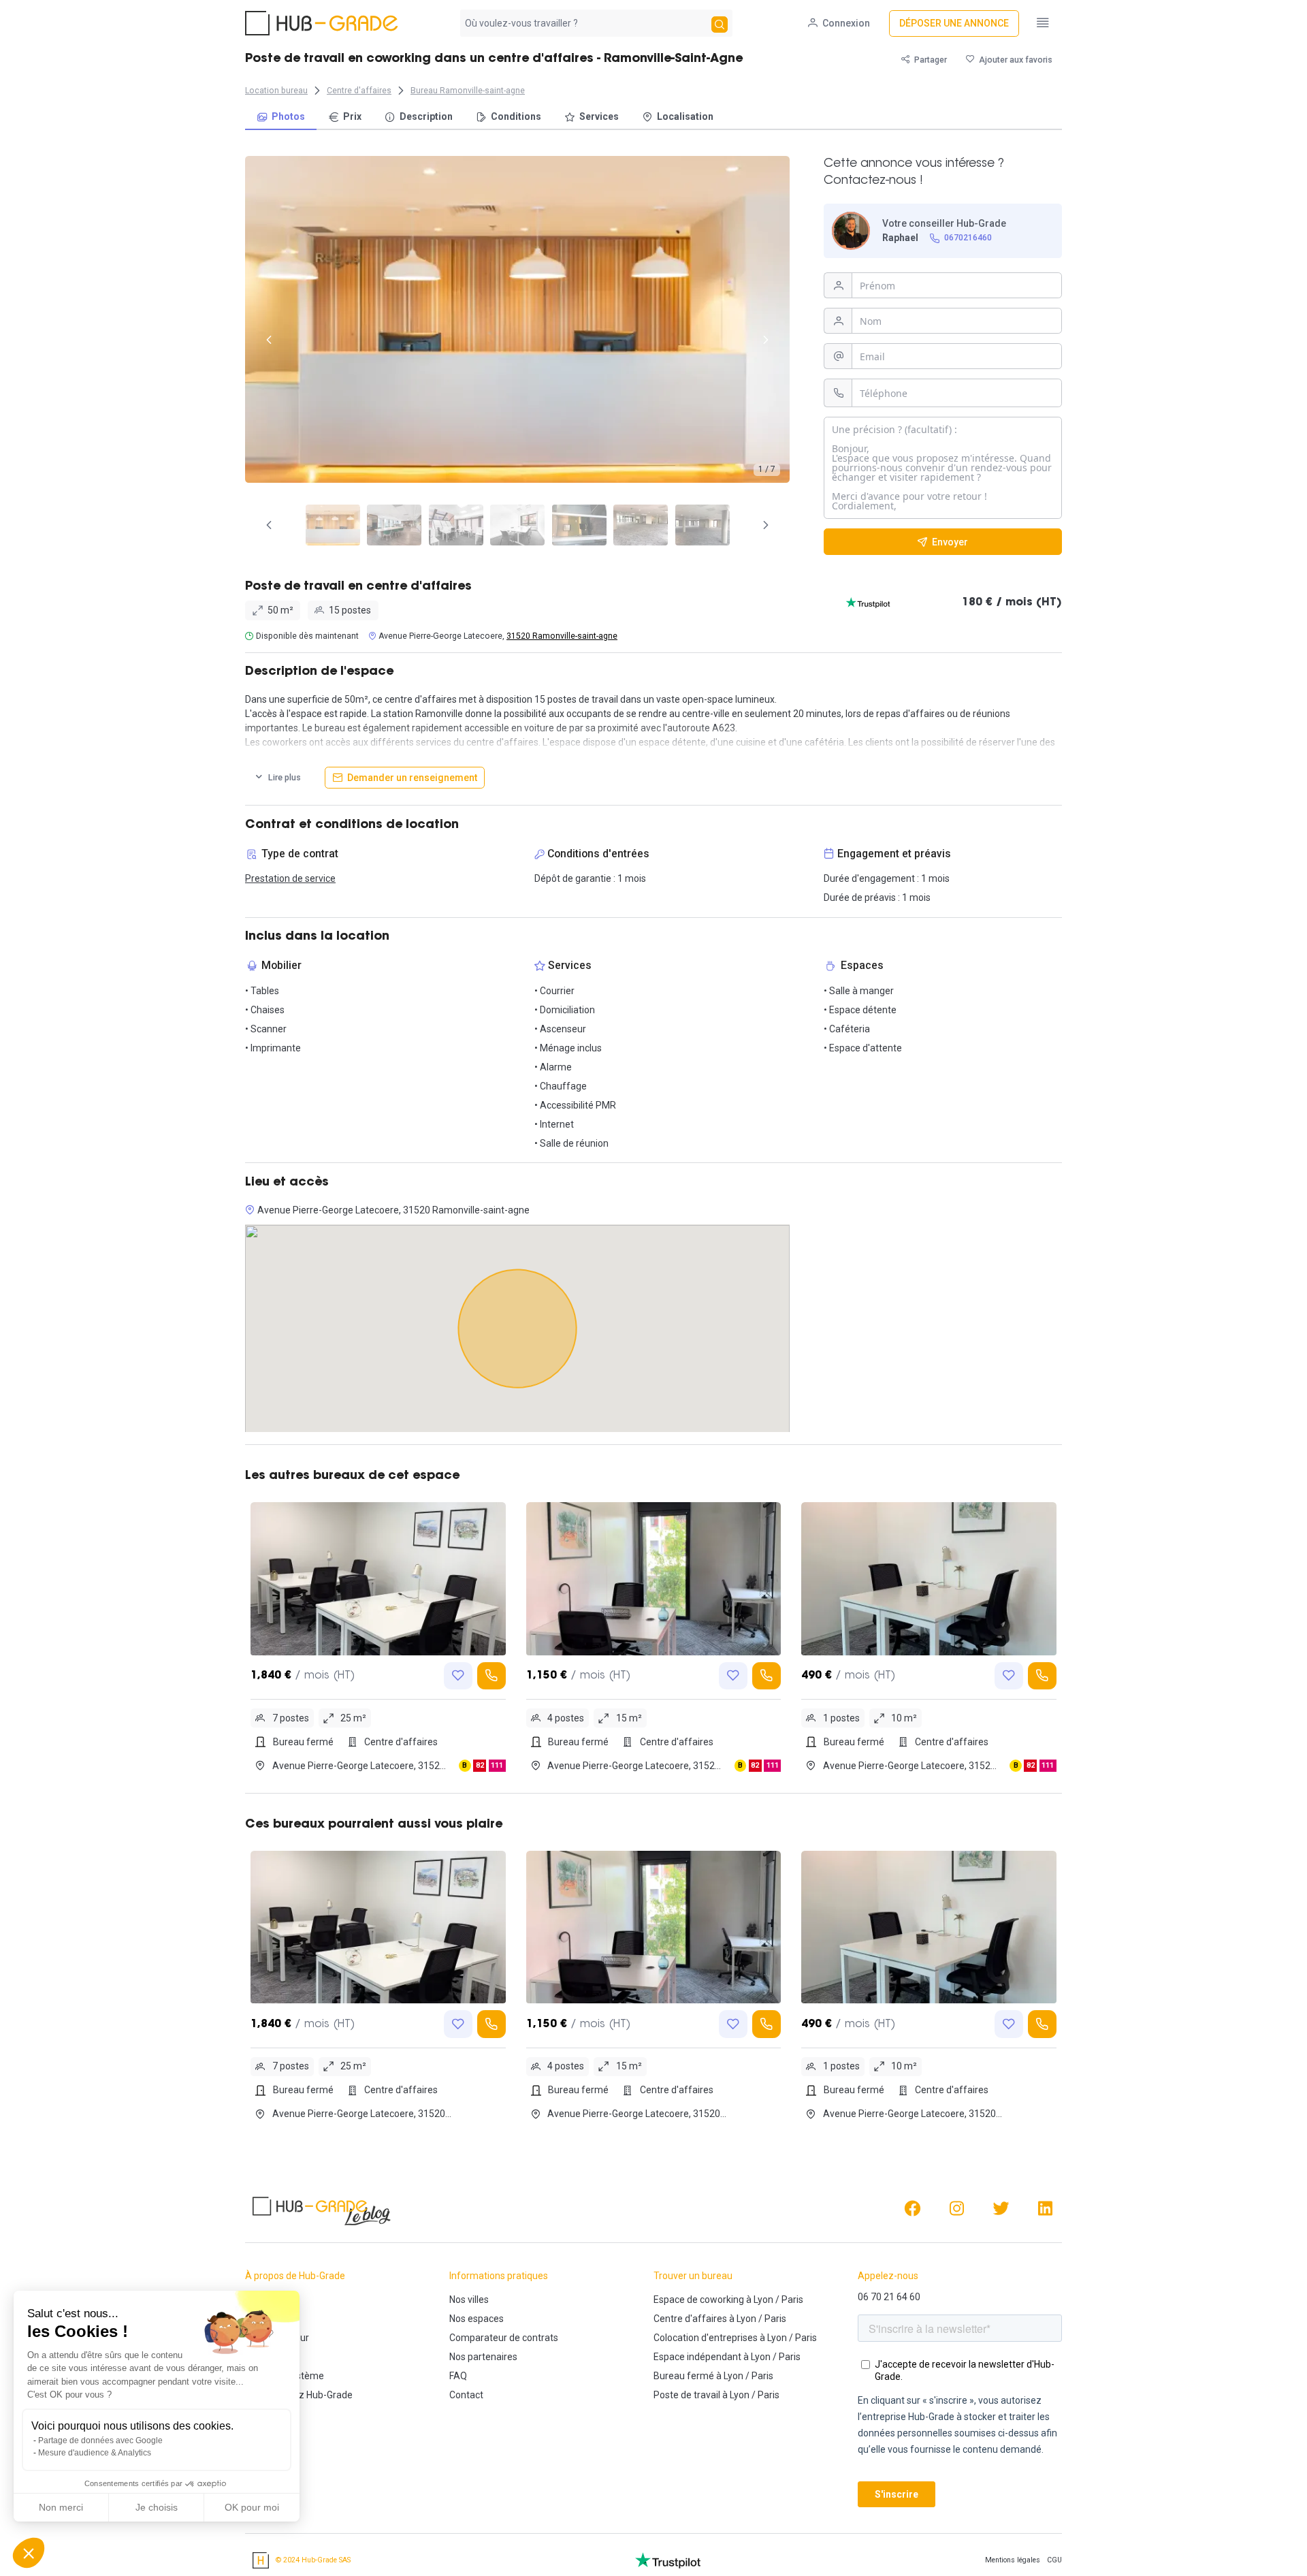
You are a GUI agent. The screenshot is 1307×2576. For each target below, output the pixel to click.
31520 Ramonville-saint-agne (562, 636)
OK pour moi (252, 2507)
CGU (1054, 2560)
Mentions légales (1013, 2560)
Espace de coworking (699, 2300)
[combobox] (584, 23)
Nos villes (469, 2300)
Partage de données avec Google (100, 2440)
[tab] (333, 525)
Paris (792, 2300)
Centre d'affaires (690, 2319)
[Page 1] (333, 525)
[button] (29, 2553)
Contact (466, 2395)
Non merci (61, 2507)
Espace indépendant (697, 2357)
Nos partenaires (483, 2357)
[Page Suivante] (766, 525)
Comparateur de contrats (504, 2338)
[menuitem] (281, 117)
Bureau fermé (684, 2376)
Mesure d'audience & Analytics (95, 2453)
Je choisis (157, 2507)
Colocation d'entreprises (706, 2338)
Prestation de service (290, 878)
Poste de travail (687, 2395)
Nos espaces (477, 2319)
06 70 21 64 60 (889, 2297)
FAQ (458, 2376)
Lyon (763, 2300)
